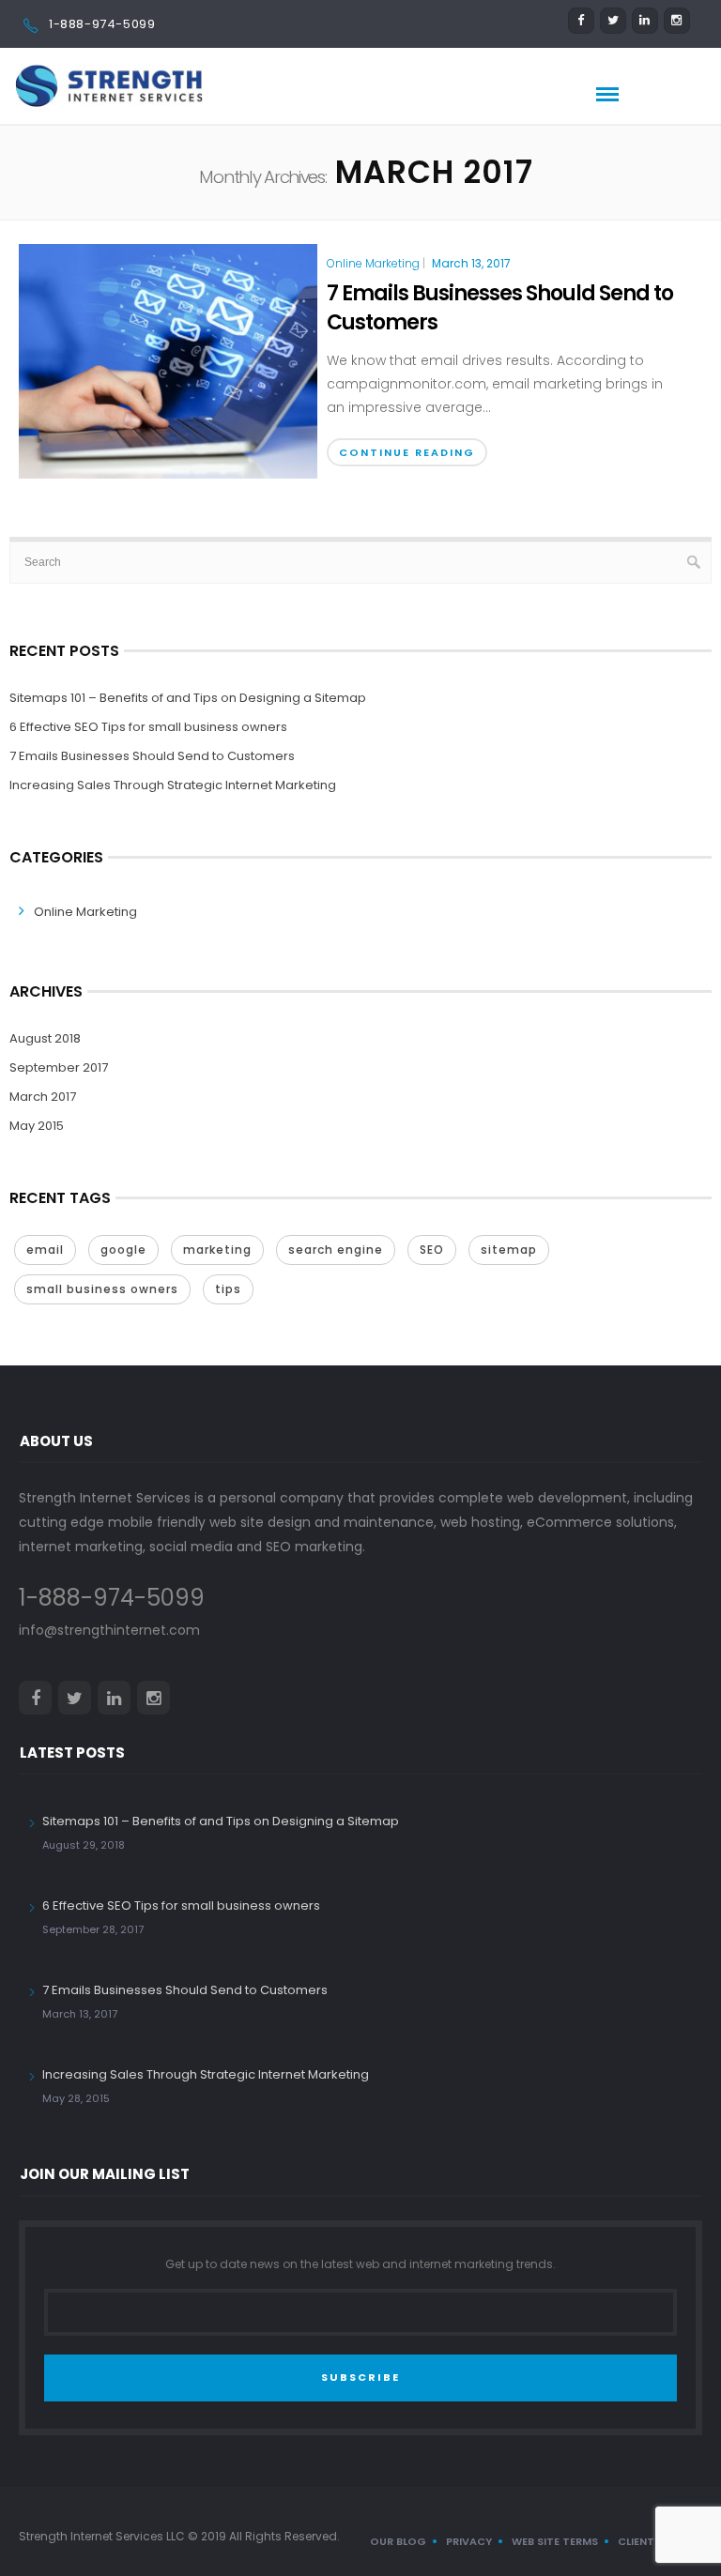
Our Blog (398, 2541)
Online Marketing (373, 264)
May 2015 (37, 1126)
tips (228, 1289)
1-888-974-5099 (102, 24)
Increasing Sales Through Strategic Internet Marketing (173, 785)
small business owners (102, 1289)
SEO (432, 1250)
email (45, 1250)
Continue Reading (407, 452)
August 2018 (45, 1038)
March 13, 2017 (471, 263)
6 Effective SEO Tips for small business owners (148, 727)
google (123, 1250)
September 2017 (59, 1067)
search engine (336, 1250)
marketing (217, 1250)
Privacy (469, 2541)
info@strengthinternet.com (109, 1630)
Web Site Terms (555, 2541)
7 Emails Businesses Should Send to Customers (500, 308)
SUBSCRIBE (360, 2377)
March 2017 (43, 1097)
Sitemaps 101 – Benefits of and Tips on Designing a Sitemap (188, 698)
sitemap (509, 1250)
